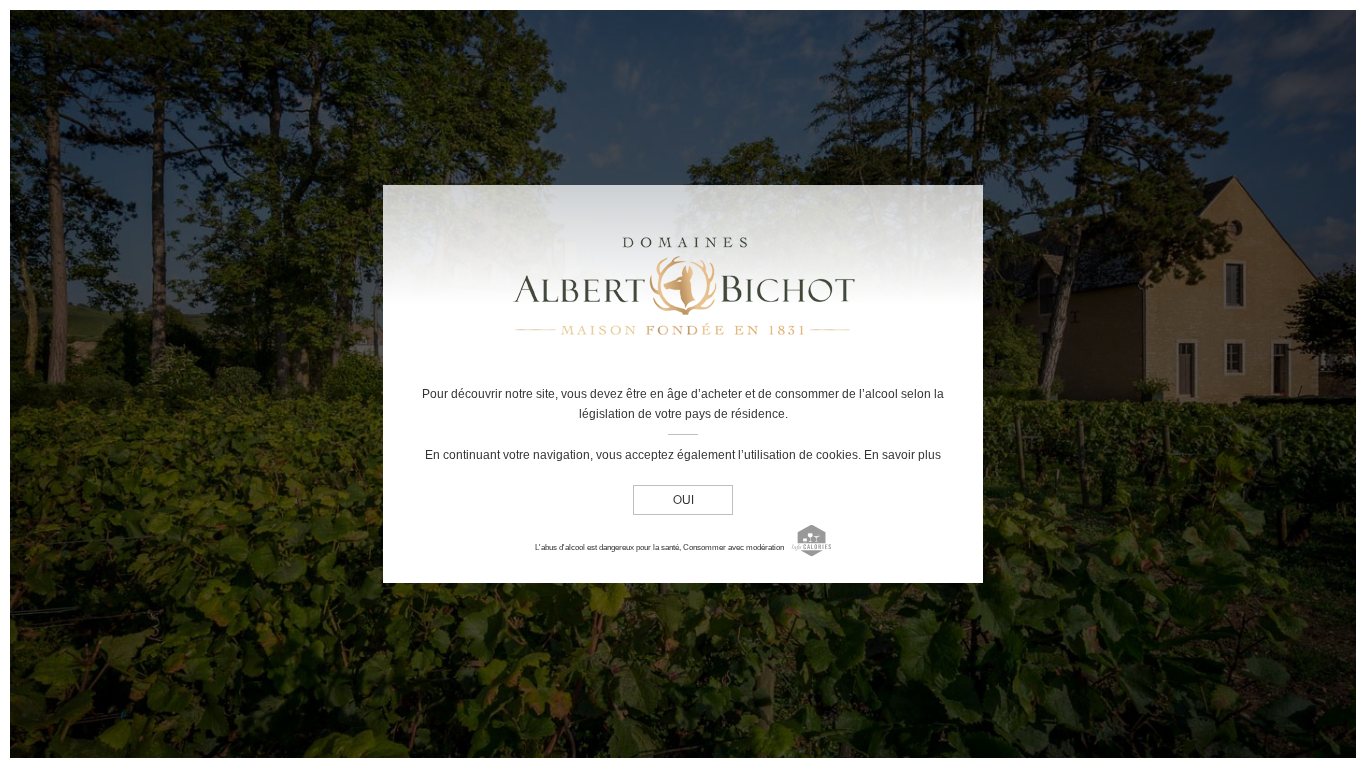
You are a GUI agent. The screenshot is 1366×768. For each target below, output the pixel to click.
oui (683, 501)
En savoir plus (902, 455)
